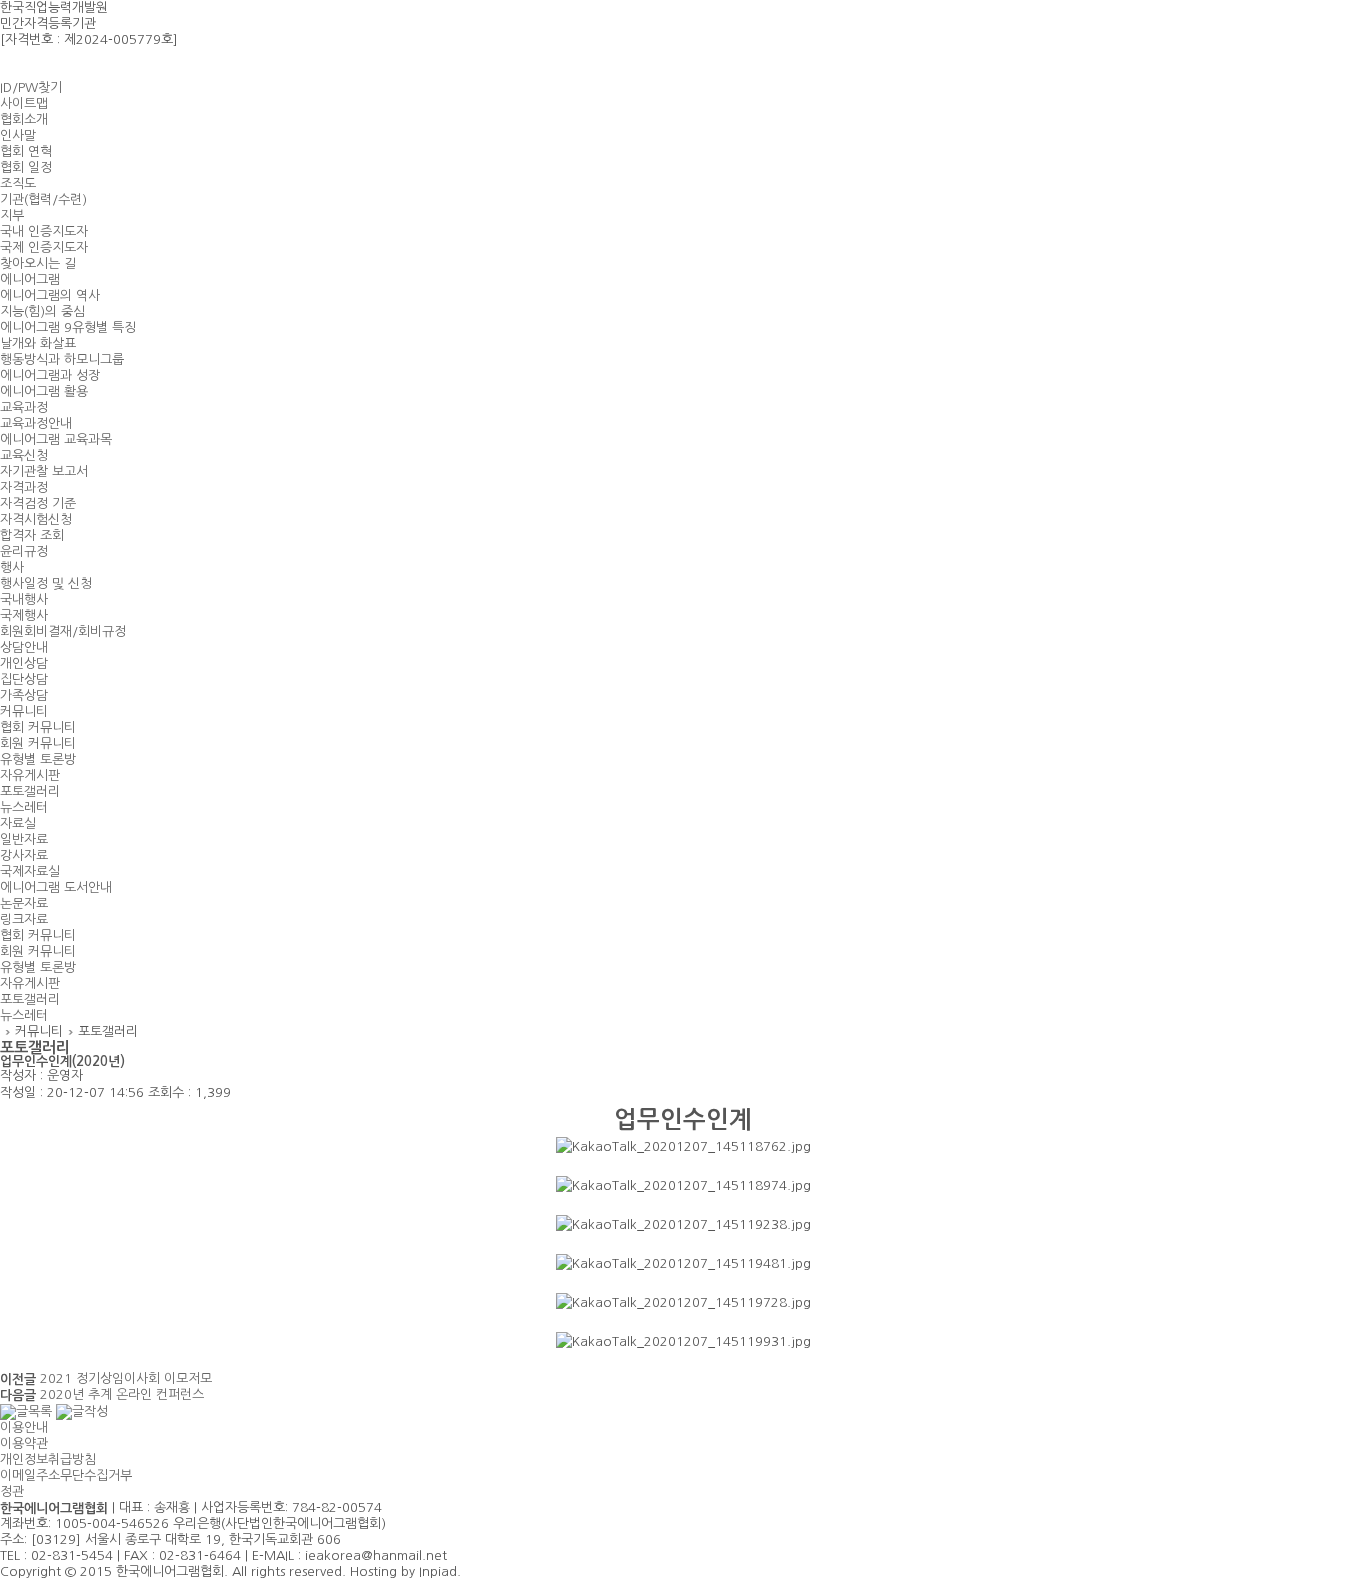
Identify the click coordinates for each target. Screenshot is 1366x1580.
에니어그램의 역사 (50, 295)
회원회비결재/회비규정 (63, 631)
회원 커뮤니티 (38, 743)
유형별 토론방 (38, 759)
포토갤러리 (30, 791)
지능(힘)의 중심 (42, 311)
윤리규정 (24, 551)
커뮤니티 (24, 711)
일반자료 (24, 839)
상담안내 (24, 647)
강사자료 (24, 855)
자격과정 (24, 487)
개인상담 (24, 663)
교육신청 (24, 455)
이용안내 (24, 1427)
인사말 (18, 135)
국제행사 (24, 615)
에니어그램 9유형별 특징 (68, 327)
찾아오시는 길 (38, 263)
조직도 (18, 183)
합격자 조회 (32, 535)
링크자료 (24, 919)
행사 (12, 567)
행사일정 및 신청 (46, 583)
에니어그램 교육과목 (56, 439)
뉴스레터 (24, 807)
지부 (12, 215)
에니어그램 (30, 279)
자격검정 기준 (38, 503)
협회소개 (24, 119)
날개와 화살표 (38, 343)
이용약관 (24, 1443)
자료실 (18, 823)
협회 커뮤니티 (38, 727)
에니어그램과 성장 (50, 375)
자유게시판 (30, 775)
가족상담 (24, 695)
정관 (12, 1491)
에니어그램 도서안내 (56, 887)
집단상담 (24, 679)
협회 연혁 (26, 151)
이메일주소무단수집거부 (66, 1475)
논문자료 (24, 903)
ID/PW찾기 (31, 87)
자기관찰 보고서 (44, 471)
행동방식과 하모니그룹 (62, 359)
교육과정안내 (36, 423)
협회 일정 (26, 167)
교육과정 (24, 407)
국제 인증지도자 (44, 247)
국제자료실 (30, 871)
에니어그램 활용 (44, 391)
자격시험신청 (36, 519)
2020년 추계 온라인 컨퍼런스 (122, 1394)
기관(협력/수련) (43, 199)
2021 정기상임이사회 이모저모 (126, 1378)
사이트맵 (24, 103)
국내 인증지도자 (44, 231)
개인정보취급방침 (48, 1459)
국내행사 (24, 599)
